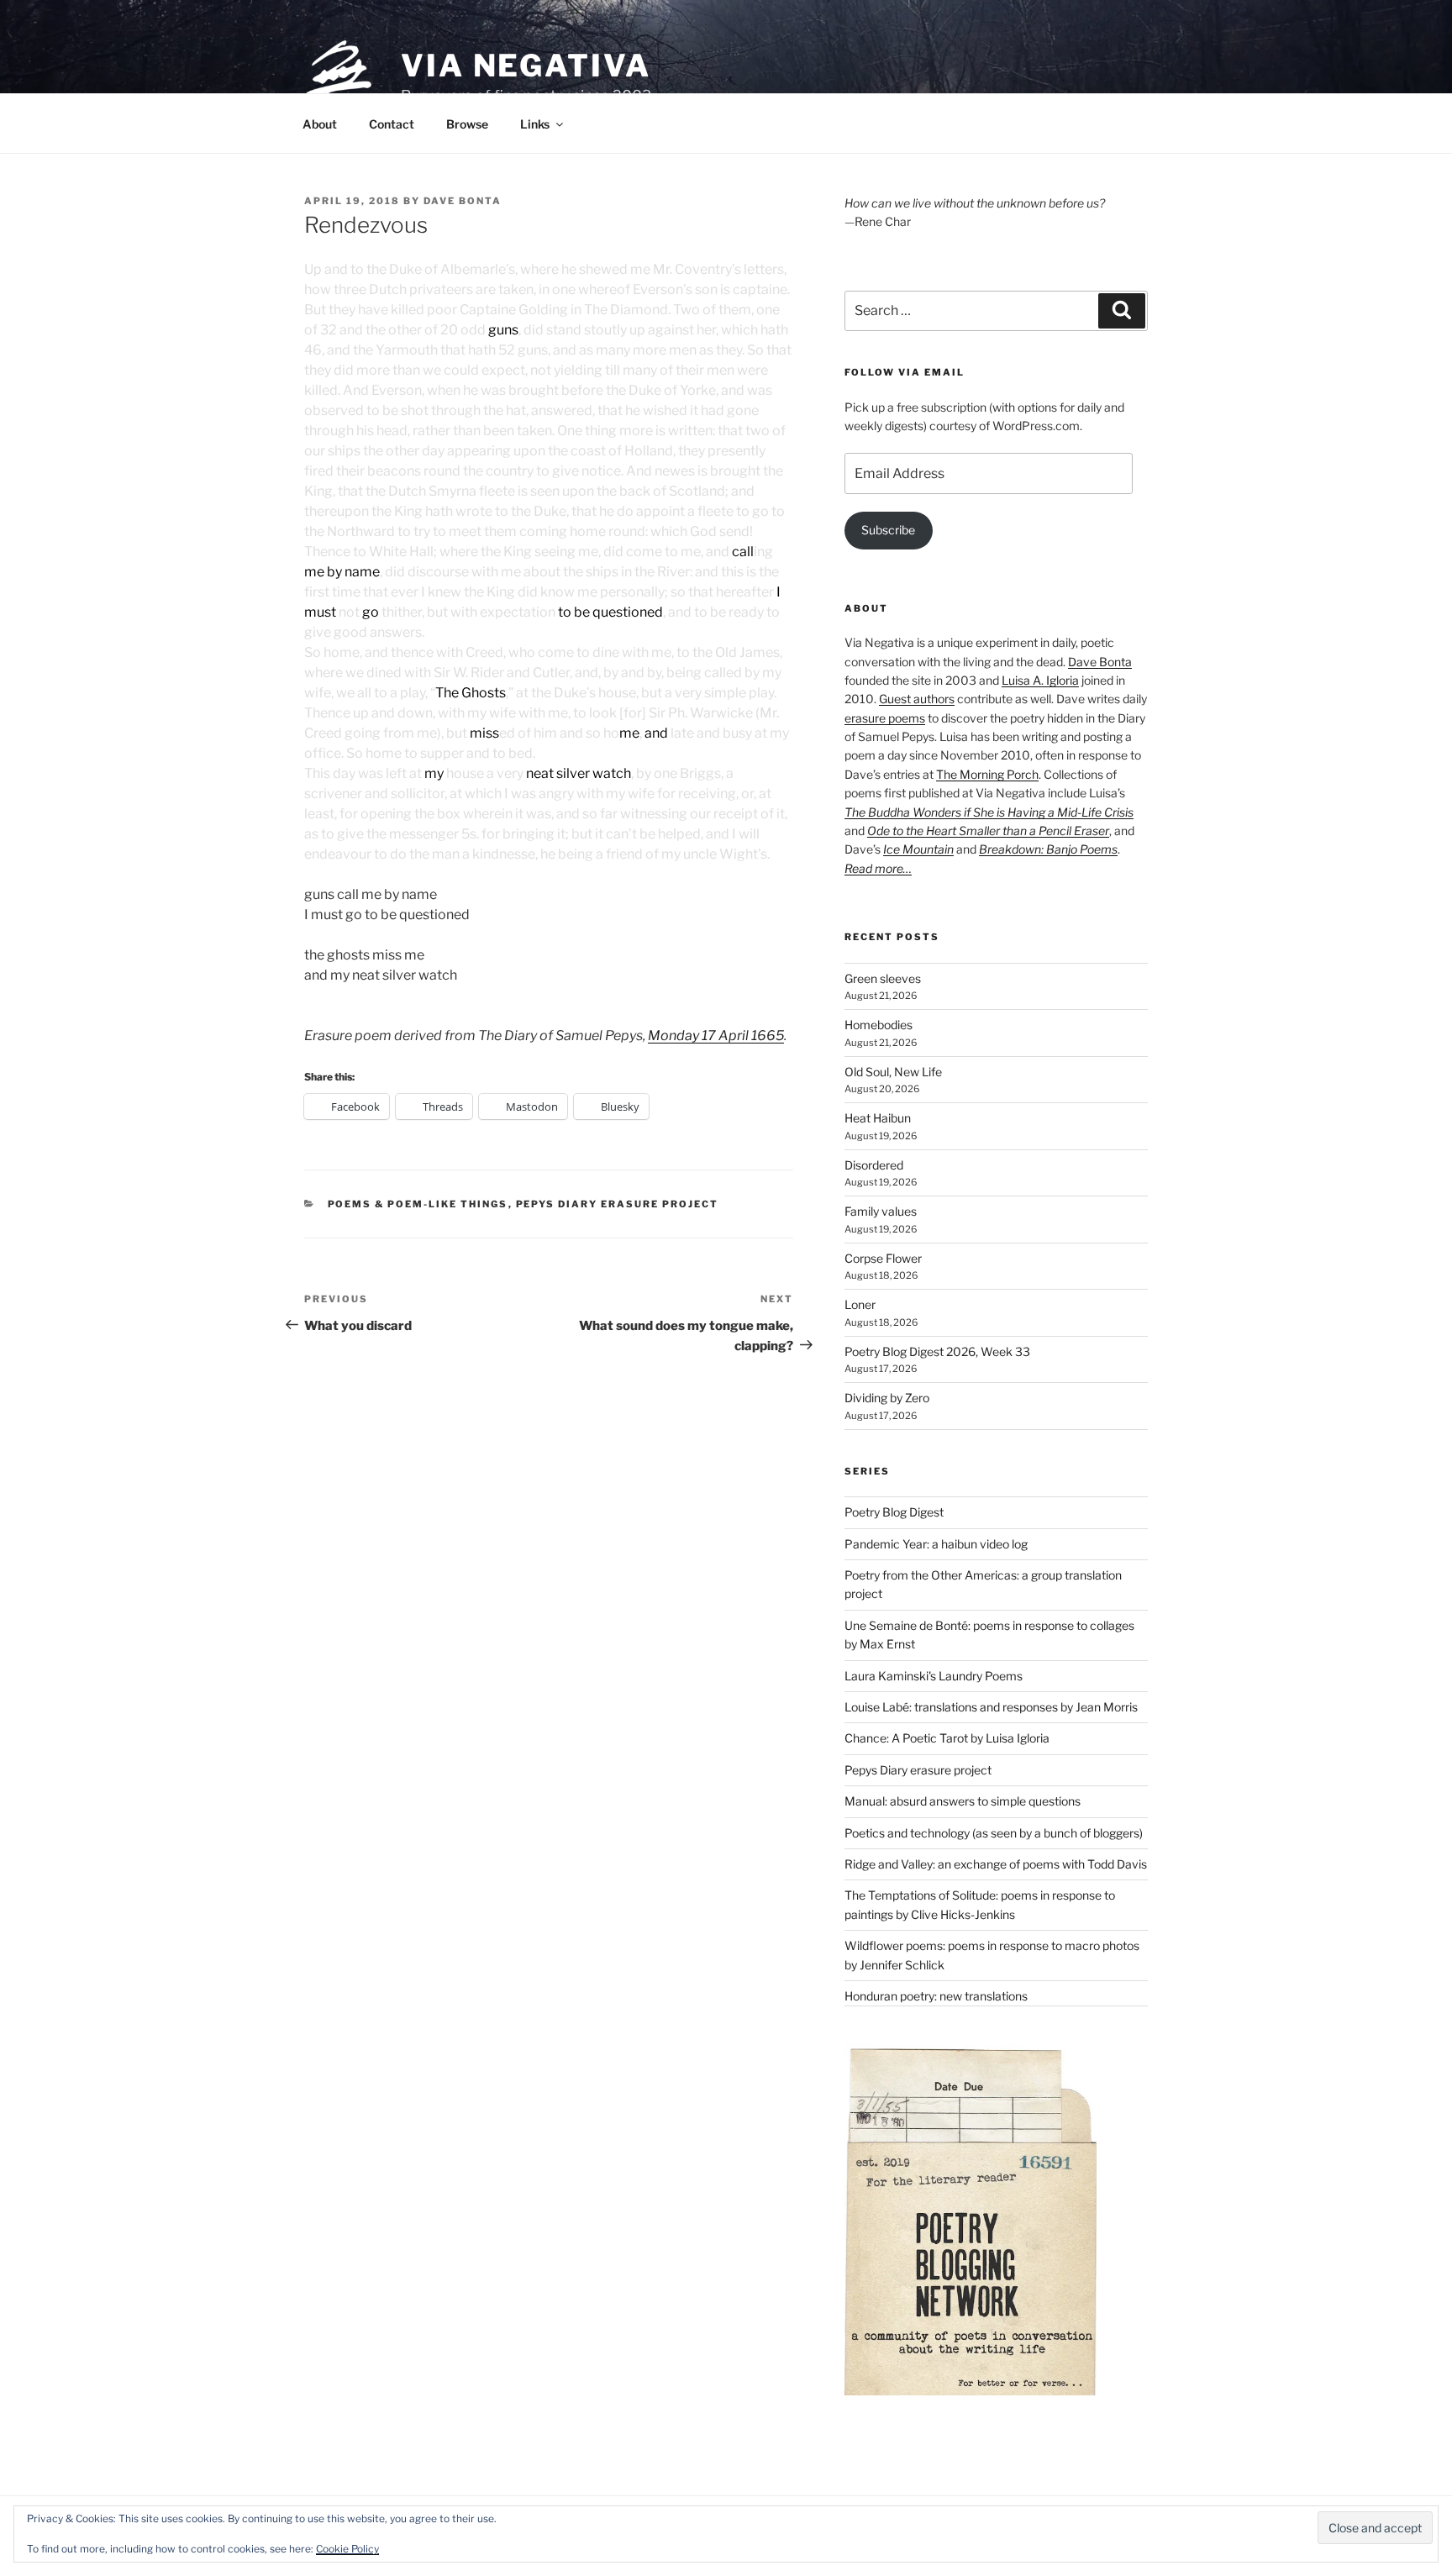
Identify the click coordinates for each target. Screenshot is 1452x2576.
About (320, 124)
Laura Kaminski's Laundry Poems (934, 1676)
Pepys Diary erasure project (618, 1204)
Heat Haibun (878, 1118)
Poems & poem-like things (418, 1204)
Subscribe (888, 530)
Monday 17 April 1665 (716, 1036)
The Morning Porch (987, 774)
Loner (860, 1304)
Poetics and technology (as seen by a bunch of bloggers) (994, 1833)
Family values (881, 1211)
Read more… (878, 868)
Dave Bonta (463, 201)
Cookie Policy (347, 2549)
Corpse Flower (883, 1258)
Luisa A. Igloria (1040, 680)
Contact (392, 124)
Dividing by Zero (887, 1398)
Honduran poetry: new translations (936, 1996)
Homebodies (879, 1025)
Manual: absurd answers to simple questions (963, 1801)
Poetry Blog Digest (894, 1512)
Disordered (874, 1165)
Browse (467, 124)
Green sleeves (883, 978)
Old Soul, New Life (893, 1072)
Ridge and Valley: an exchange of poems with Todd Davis (996, 1864)
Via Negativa (526, 66)
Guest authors (917, 699)
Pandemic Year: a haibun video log (936, 1544)
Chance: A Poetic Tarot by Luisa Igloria (947, 1738)
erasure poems (885, 718)
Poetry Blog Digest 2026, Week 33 (937, 1351)
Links (535, 124)
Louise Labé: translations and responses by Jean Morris (991, 1707)
